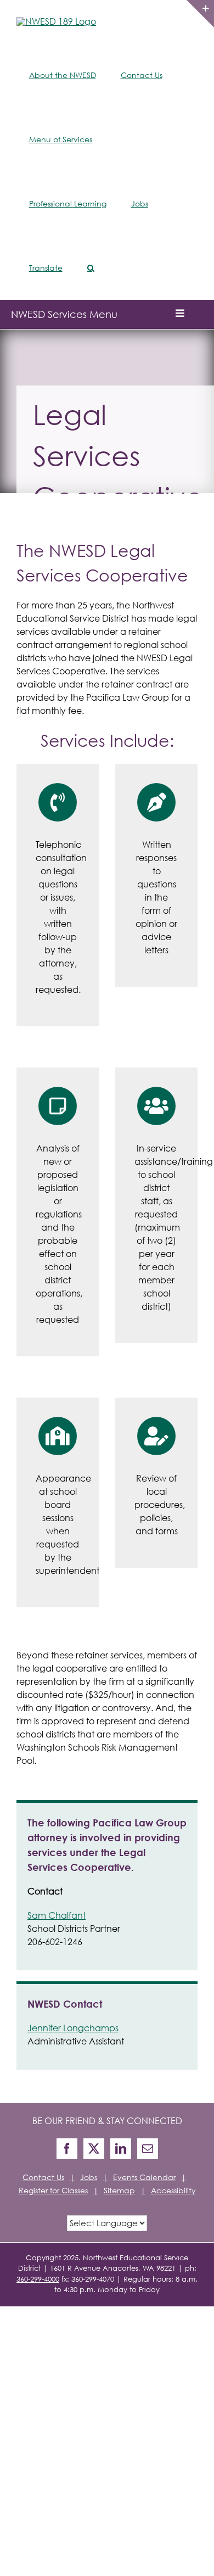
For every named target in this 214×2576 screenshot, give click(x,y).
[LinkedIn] (121, 2149)
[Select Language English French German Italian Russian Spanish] (107, 2222)
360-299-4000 (38, 2279)
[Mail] (148, 2149)
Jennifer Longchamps (73, 2028)
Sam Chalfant (57, 1915)
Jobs (89, 2177)
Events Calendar (144, 2177)
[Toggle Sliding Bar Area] (200, 14)
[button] (91, 268)
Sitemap (119, 2190)
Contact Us (43, 2177)
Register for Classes (53, 2190)
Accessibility (173, 2190)
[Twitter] (94, 2149)
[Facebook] (67, 2149)
